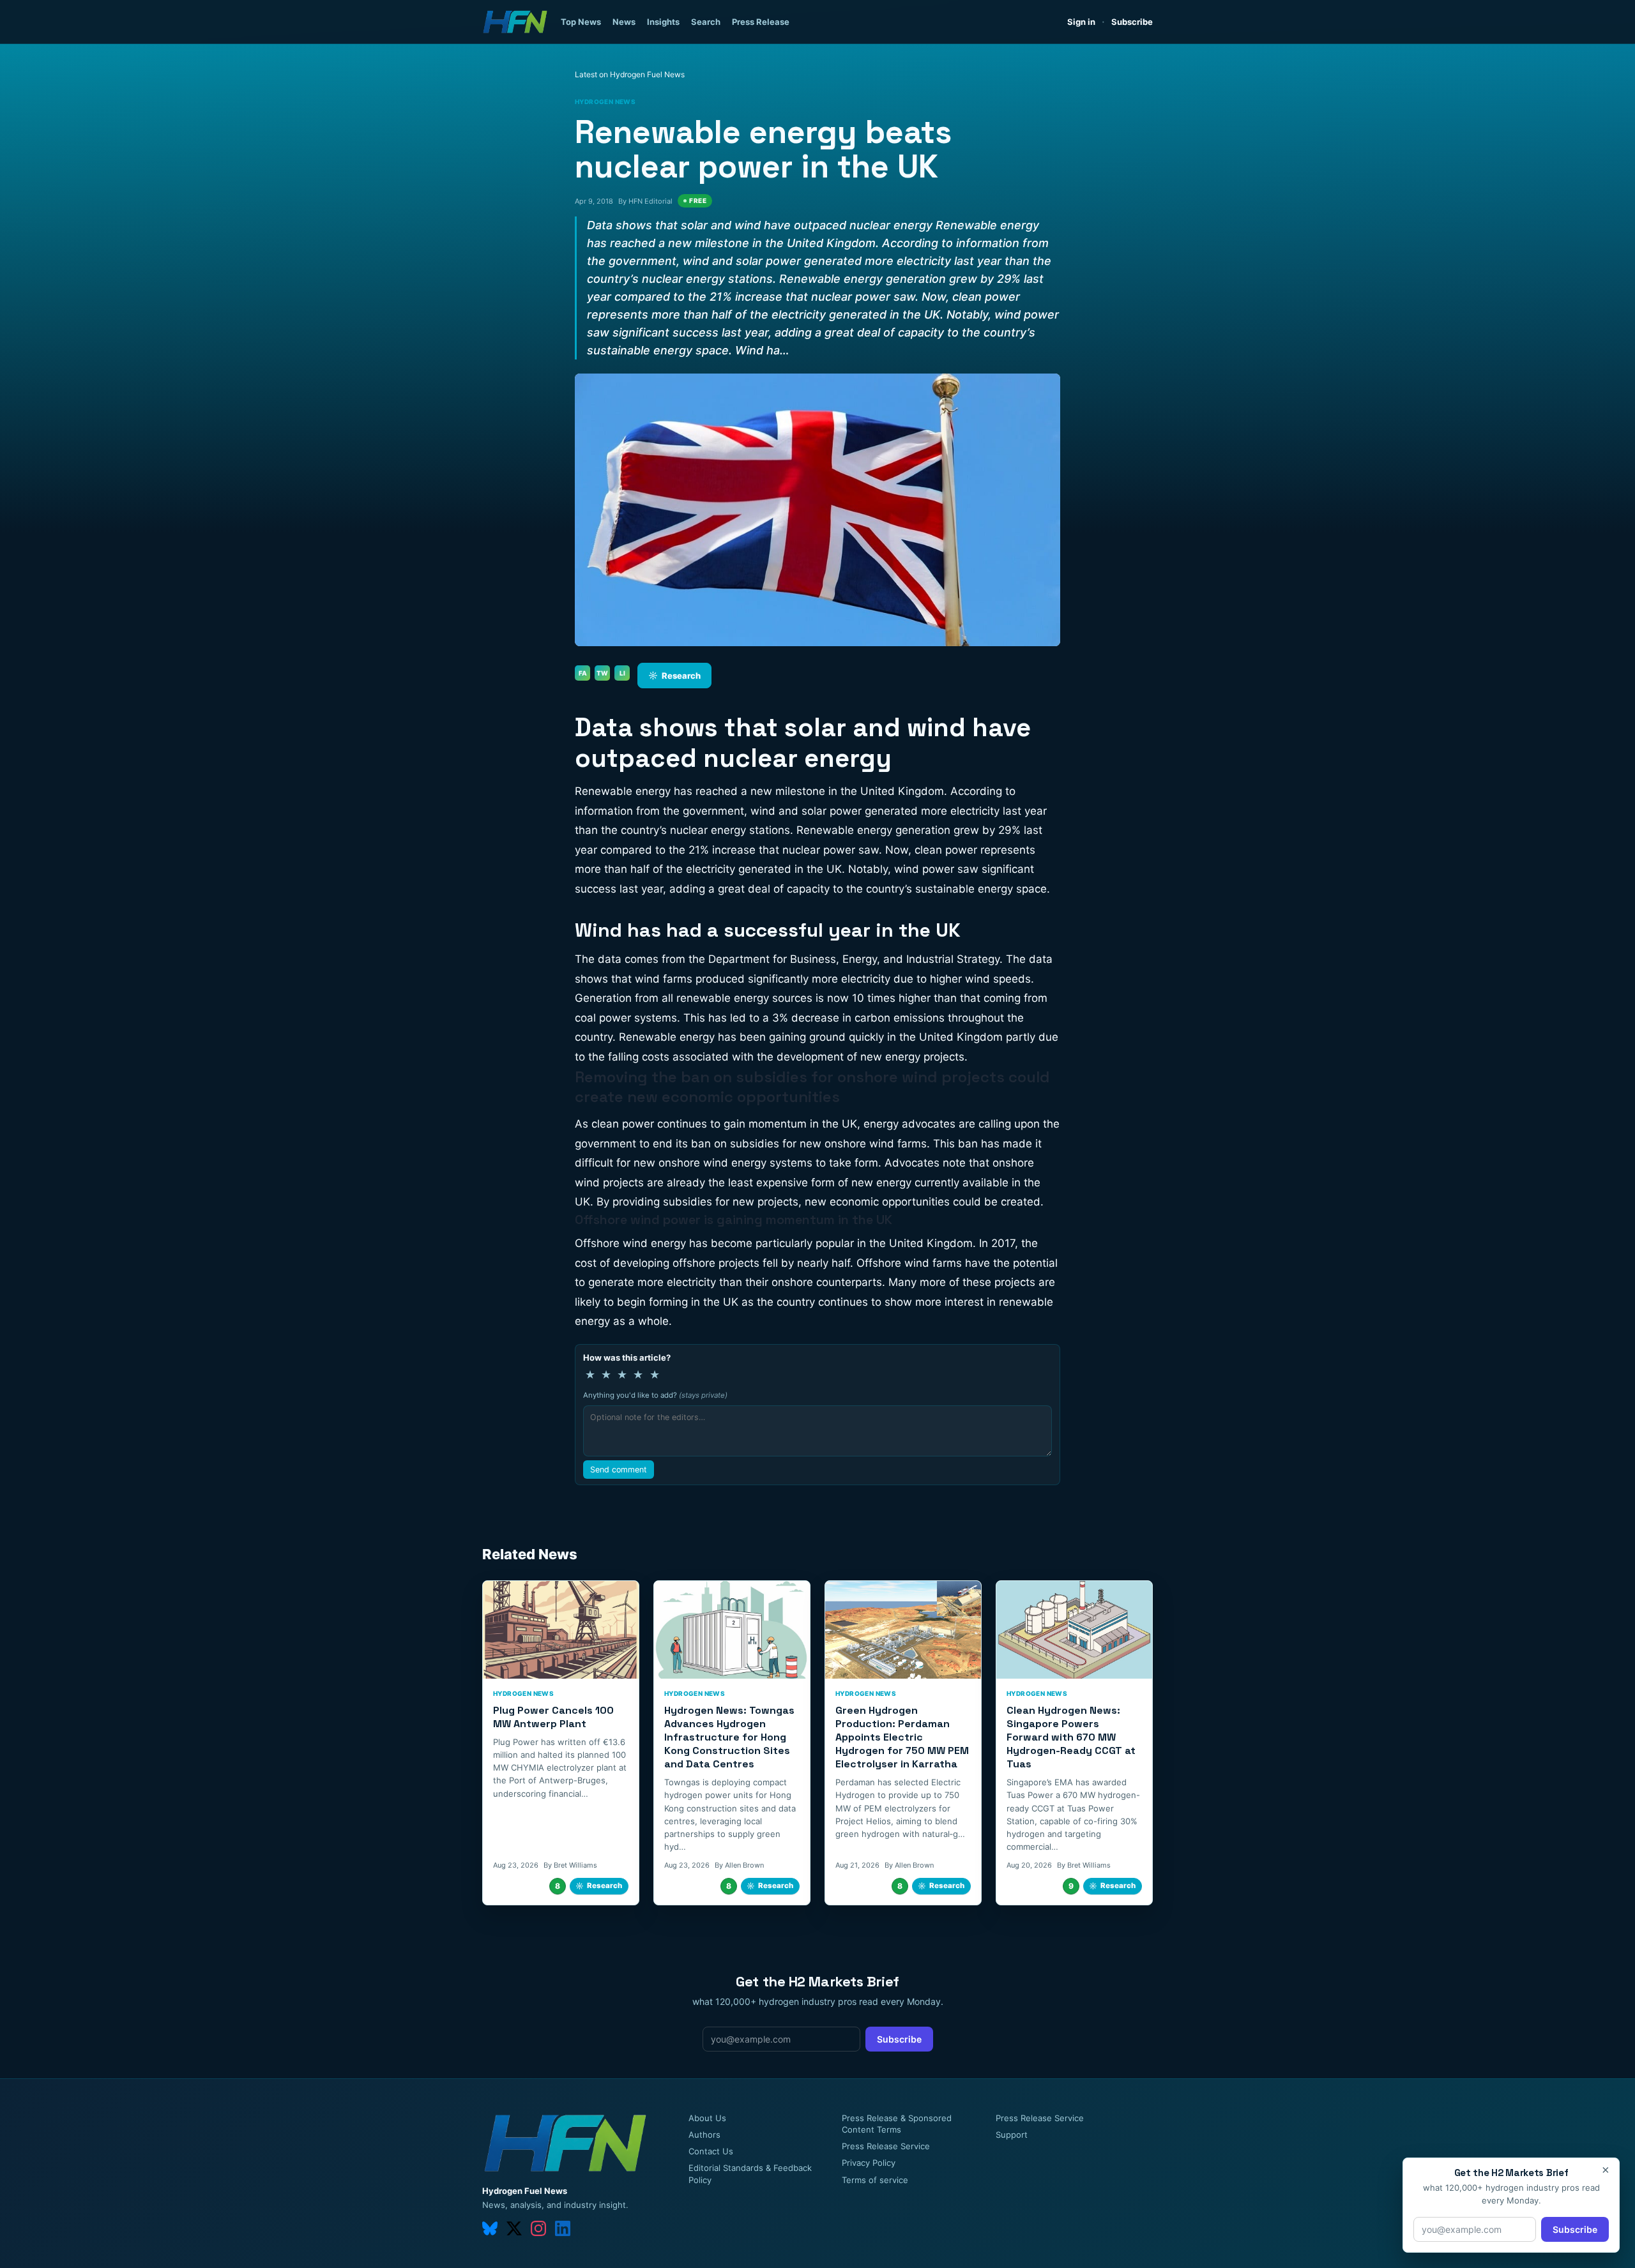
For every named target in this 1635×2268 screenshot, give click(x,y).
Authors (704, 2135)
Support (1012, 2135)
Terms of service (875, 2180)
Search (706, 22)
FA (583, 673)
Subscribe (1132, 22)
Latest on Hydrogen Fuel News (630, 74)
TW (602, 673)
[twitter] (514, 2228)
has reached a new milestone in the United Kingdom (809, 791)
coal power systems (626, 1018)
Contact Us (711, 2151)
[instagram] (538, 2228)
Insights (663, 22)
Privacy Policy (869, 2163)
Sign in (1081, 22)
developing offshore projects (686, 1263)
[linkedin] (563, 2228)
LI (622, 673)
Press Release (761, 22)
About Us (707, 2118)
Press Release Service (886, 2146)
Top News (581, 22)
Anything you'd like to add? (655, 1395)
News (624, 22)
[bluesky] (490, 2228)
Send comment (619, 1470)
